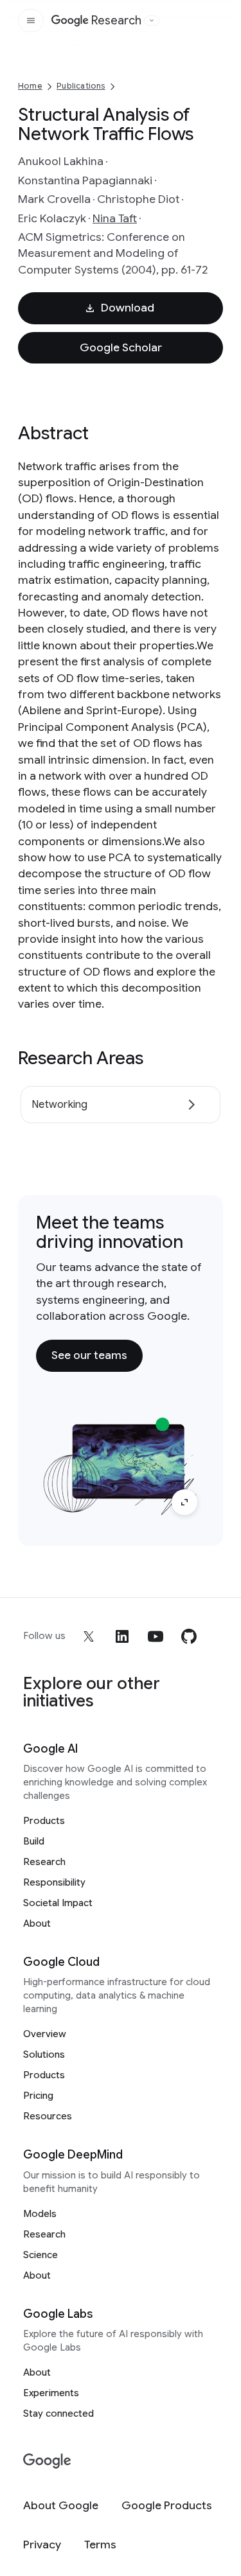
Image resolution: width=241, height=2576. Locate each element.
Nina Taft (115, 218)
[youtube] (156, 1636)
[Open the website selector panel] (152, 21)
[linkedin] (122, 1636)
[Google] (47, 2461)
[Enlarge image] (184, 1502)
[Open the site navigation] (31, 21)
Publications (81, 86)
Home (30, 86)
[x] (89, 1636)
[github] (189, 1636)
